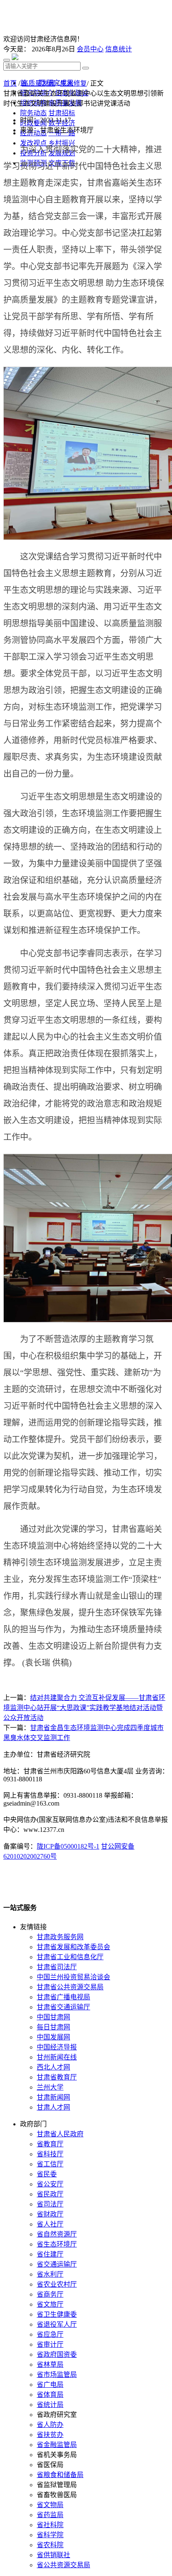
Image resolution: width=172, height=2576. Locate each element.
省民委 (47, 2174)
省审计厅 (50, 2344)
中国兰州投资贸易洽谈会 (73, 1977)
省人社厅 (50, 2224)
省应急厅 (50, 2334)
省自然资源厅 (57, 2234)
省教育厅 (50, 2144)
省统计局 (50, 2405)
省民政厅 (50, 2194)
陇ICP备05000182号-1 (68, 1846)
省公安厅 (50, 2184)
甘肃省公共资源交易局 (70, 1987)
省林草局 (50, 2364)
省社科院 (50, 2525)
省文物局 (50, 2505)
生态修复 (73, 83)
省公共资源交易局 (63, 2565)
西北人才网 (53, 2067)
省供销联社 (53, 2555)
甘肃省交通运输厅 (63, 2007)
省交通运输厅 (57, 2264)
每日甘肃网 (53, 2027)
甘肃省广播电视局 (63, 1997)
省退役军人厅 (57, 2324)
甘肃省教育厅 (57, 2077)
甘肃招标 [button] (62, 113)
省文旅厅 (50, 2304)
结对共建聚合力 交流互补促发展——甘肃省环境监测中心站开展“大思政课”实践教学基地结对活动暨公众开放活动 (84, 1708)
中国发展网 (53, 2037)
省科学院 (50, 2535)
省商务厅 (50, 2294)
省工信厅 (50, 2164)
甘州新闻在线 (57, 2057)
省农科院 (50, 2545)
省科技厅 (50, 2154)
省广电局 (50, 2385)
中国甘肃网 (53, 2017)
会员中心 (90, 49)
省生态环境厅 (57, 2244)
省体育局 (50, 2395)
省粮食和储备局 (60, 2475)
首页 (10, 83)
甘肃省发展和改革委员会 (73, 1947)
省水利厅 (50, 2274)
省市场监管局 (57, 2375)
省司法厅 (50, 2204)
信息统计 (119, 49)
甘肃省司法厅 (57, 1967)
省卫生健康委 (57, 2314)
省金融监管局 (57, 2445)
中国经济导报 (57, 2047)
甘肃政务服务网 (60, 1937)
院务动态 (33, 113)
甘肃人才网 (53, 2107)
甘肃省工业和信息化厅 (70, 1957)
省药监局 (50, 2515)
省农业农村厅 (57, 2284)
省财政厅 (50, 2214)
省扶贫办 (50, 2435)
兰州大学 (50, 2087)
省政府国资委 (57, 2354)
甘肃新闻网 (53, 2097)
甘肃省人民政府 (60, 2134)
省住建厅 (50, 2254)
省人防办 (50, 2425)
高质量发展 (38, 83)
